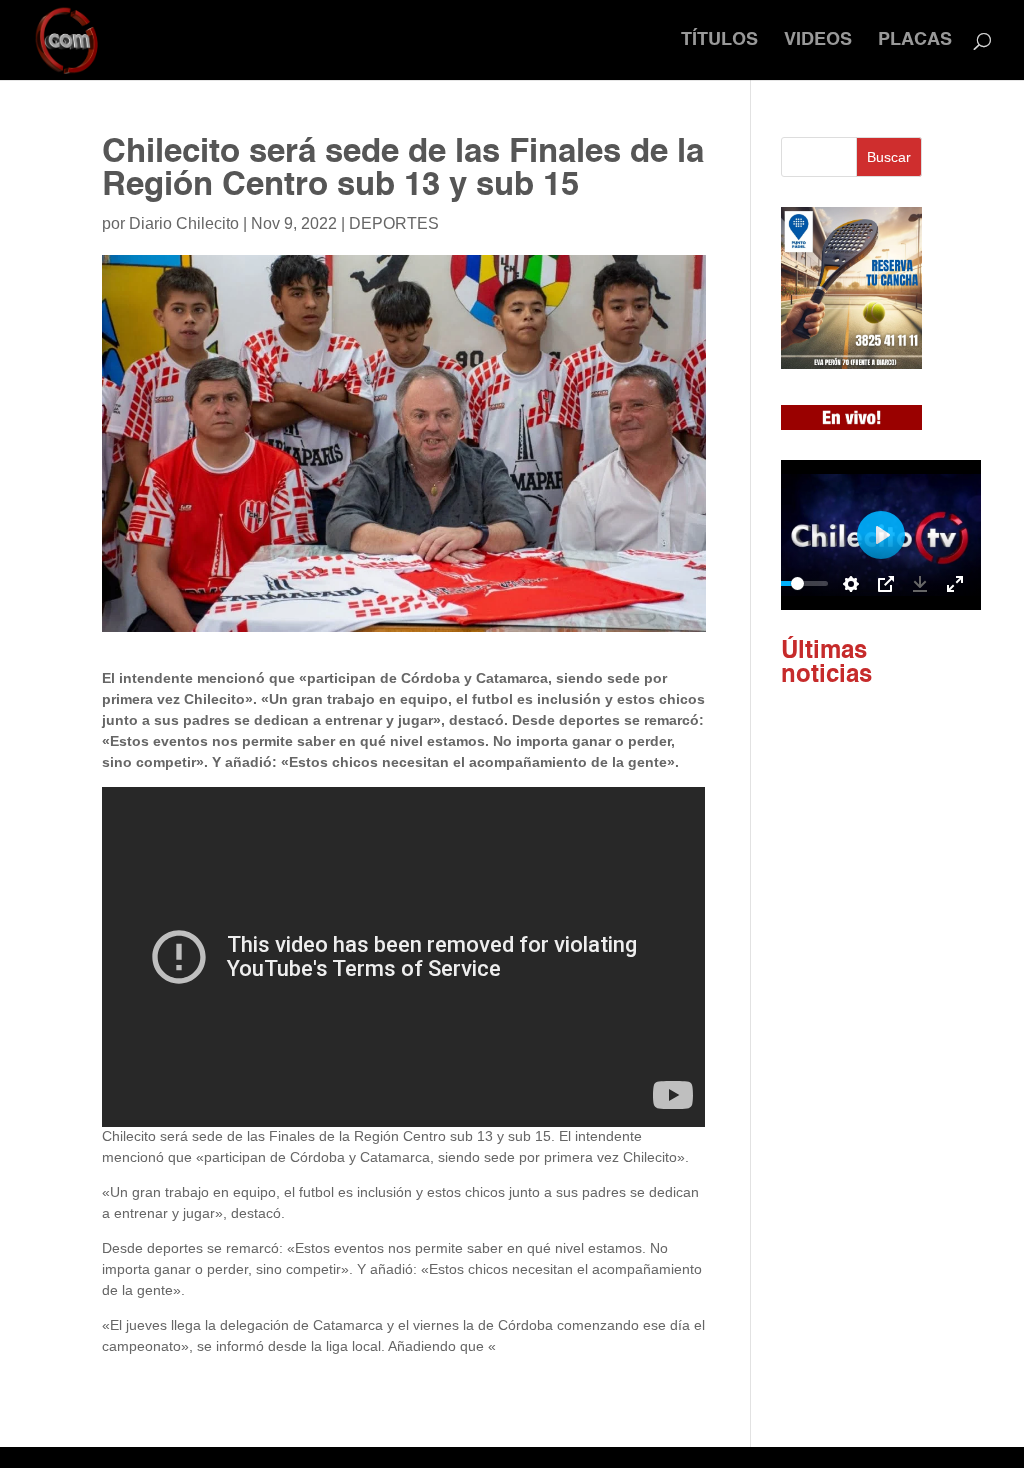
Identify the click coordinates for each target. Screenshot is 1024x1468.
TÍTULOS (719, 41)
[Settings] (851, 584)
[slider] (798, 583)
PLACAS (915, 41)
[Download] (920, 584)
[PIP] (886, 584)
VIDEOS (818, 41)
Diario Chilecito (184, 223)
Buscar (889, 157)
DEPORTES (394, 223)
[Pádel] (851, 364)
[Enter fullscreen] (955, 584)
